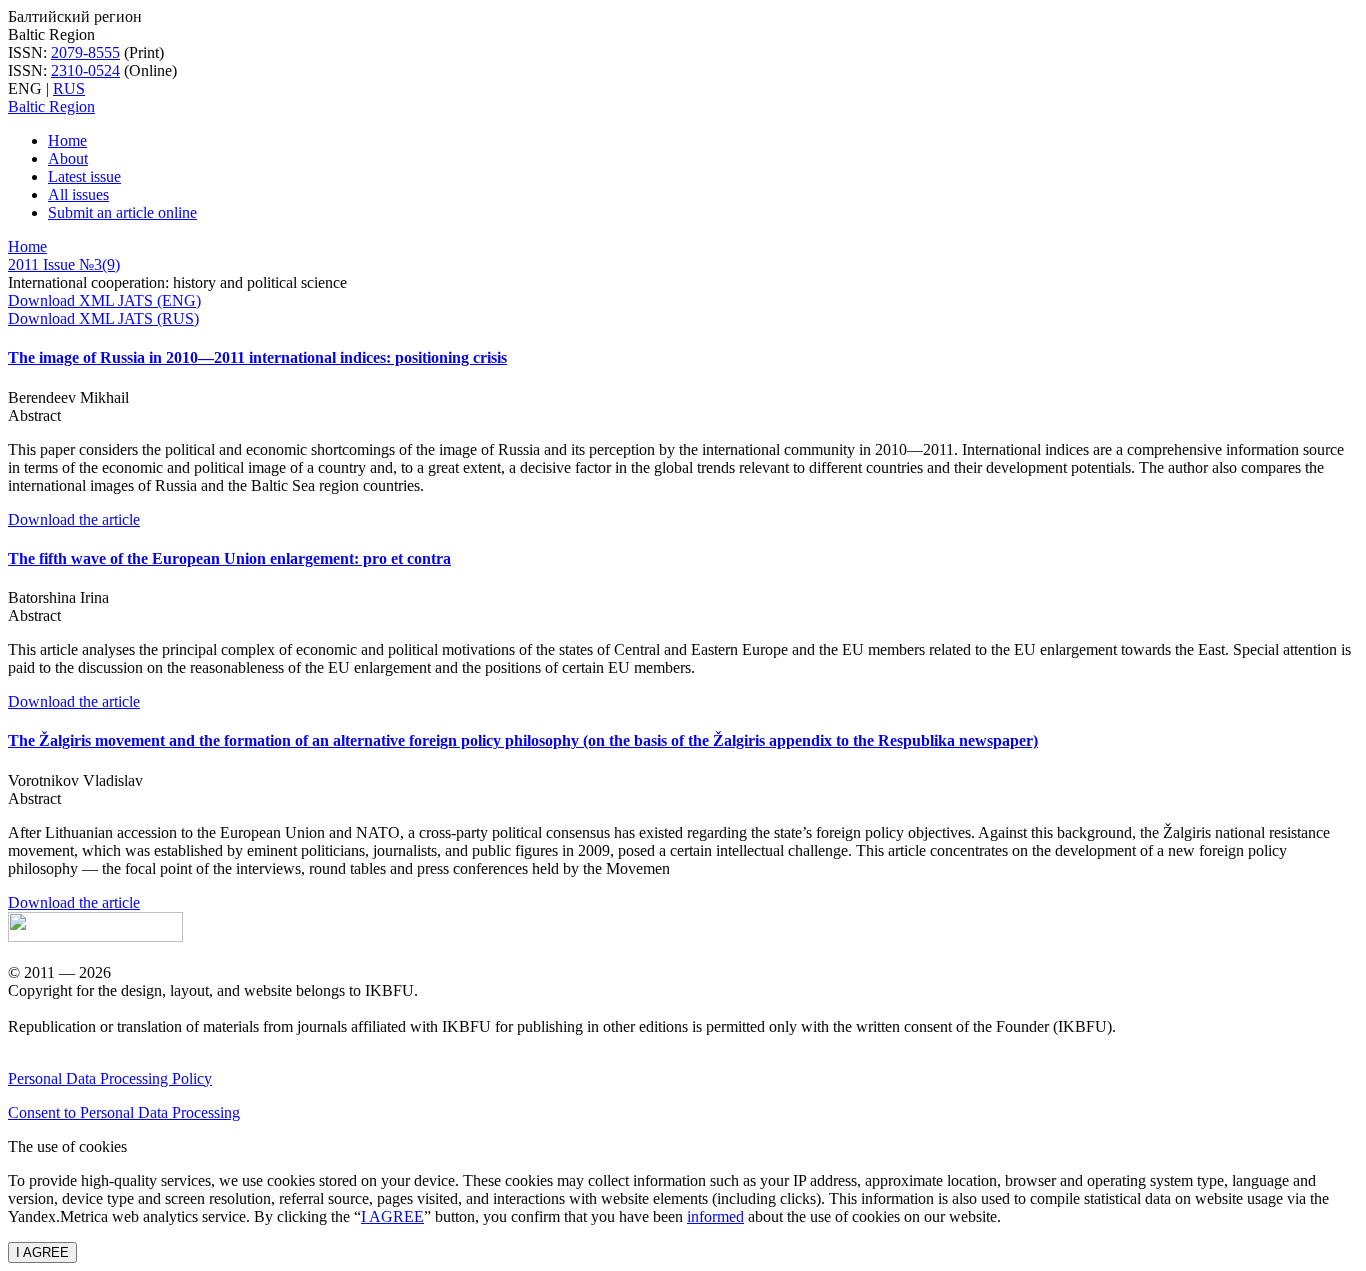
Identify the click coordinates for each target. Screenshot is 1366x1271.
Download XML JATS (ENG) (104, 300)
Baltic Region (51, 106)
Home (67, 140)
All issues (78, 194)
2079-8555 (85, 52)
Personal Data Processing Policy (110, 1078)
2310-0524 (85, 70)
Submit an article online (122, 212)
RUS (69, 88)
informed (715, 1216)
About (68, 158)
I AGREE (392, 1216)
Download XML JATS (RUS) (103, 318)
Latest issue (84, 176)
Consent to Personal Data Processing (124, 1112)
